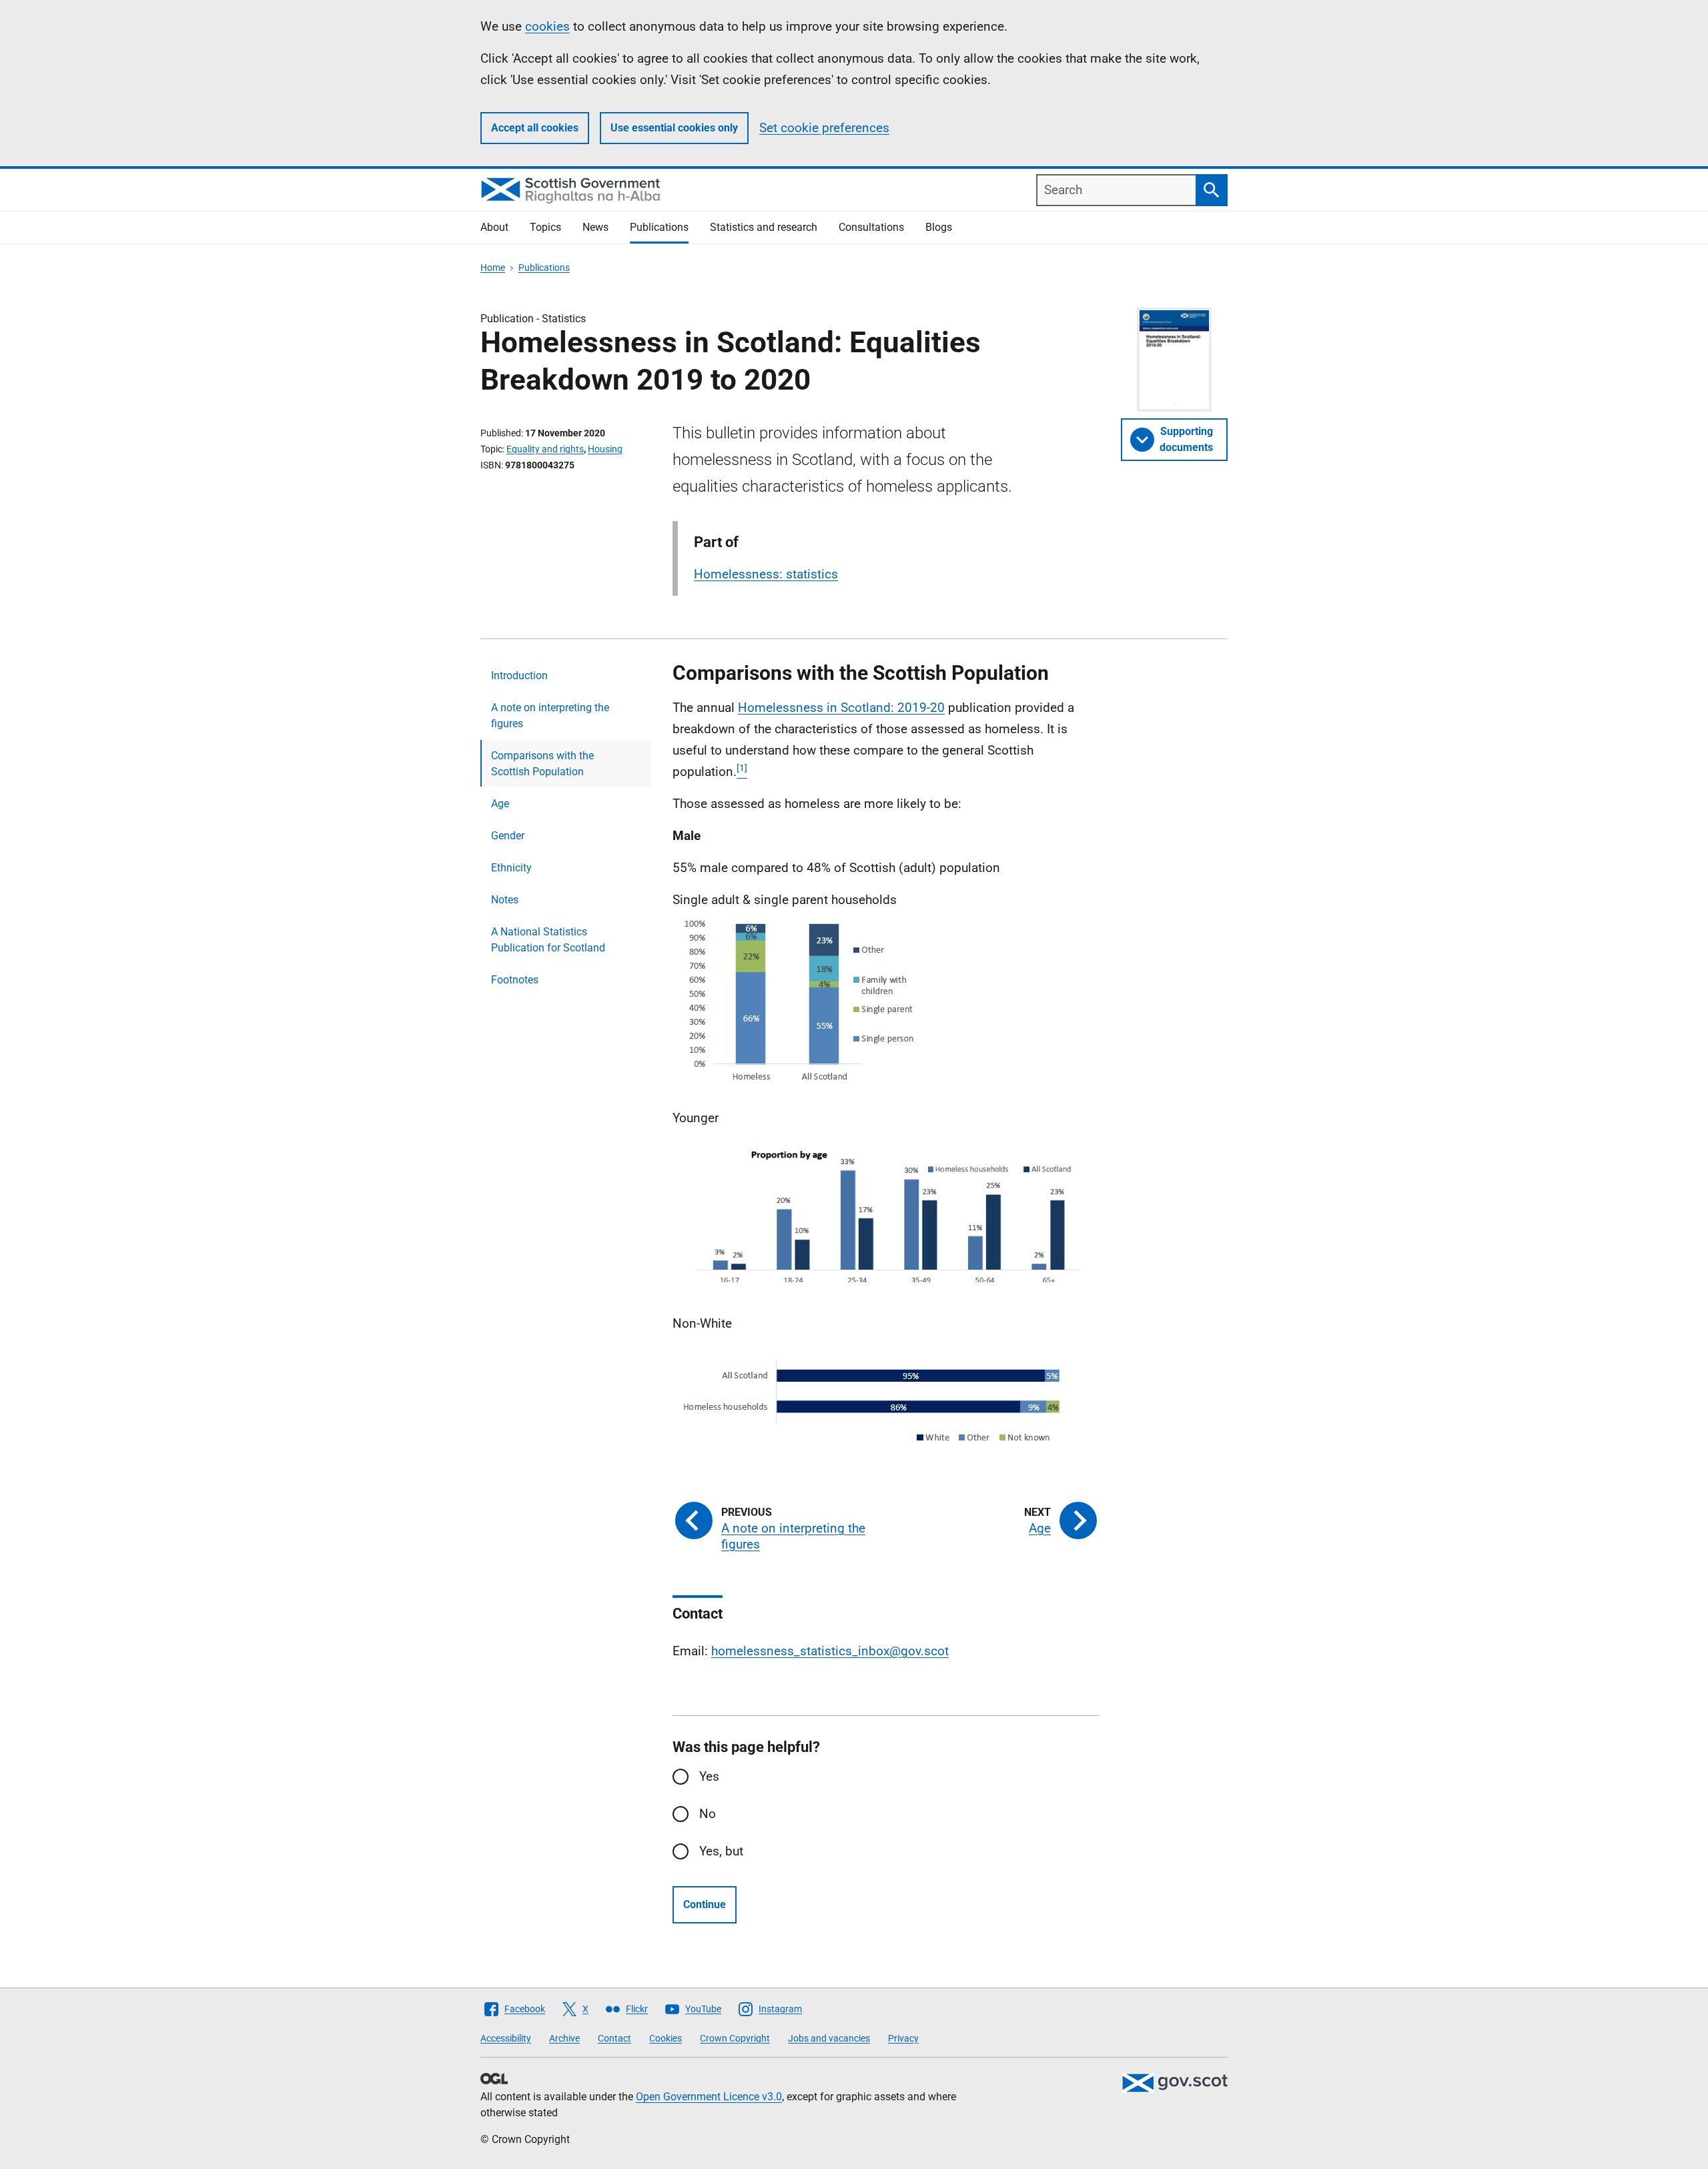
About (494, 227)
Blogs (939, 227)
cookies (547, 26)
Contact (614, 2038)
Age (500, 804)
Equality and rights (545, 449)
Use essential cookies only (674, 128)
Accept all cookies (535, 128)
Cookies (666, 2038)
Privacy (903, 2038)
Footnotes (515, 980)
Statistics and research (764, 227)
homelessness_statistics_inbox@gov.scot (830, 1651)
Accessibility (506, 2038)
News (595, 227)
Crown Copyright (735, 2038)
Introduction (519, 676)
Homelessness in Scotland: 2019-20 (841, 708)
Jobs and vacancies (829, 2038)
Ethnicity (511, 868)
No (708, 1814)
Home (493, 268)
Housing (605, 449)
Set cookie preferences (824, 128)
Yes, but (721, 1851)
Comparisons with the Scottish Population (542, 764)
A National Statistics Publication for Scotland (548, 940)
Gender (508, 836)
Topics (545, 227)
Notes (505, 900)
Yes (709, 1776)
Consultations (871, 227)
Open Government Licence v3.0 (709, 2097)
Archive (564, 2038)
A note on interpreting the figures (550, 716)
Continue (705, 1904)
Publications (659, 227)
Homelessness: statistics (766, 574)
